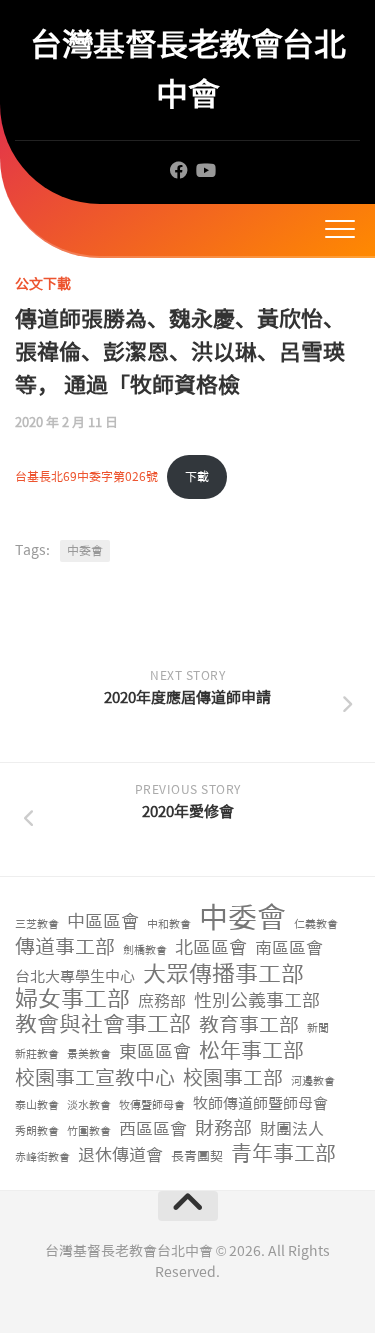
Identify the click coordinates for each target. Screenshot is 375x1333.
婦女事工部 (72, 999)
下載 (197, 477)
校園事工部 (233, 1078)
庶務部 (162, 1001)
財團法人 (292, 1129)
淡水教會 (89, 1105)
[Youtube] (205, 170)
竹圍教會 (89, 1131)
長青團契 (197, 1156)
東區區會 (155, 1052)
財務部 (223, 1129)
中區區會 (103, 922)
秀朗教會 (37, 1131)
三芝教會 (37, 924)
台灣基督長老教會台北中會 (187, 69)
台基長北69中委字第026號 (86, 477)
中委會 (85, 551)
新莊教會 (37, 1054)
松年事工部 (251, 1051)
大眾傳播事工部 (223, 974)
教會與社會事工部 (103, 1025)
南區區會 (289, 948)
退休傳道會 (120, 1155)
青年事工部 (283, 1154)
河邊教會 (313, 1081)
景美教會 (89, 1054)
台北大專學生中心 (75, 977)
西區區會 (153, 1129)
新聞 (318, 1028)
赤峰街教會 (42, 1157)
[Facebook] (179, 170)
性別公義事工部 (257, 1001)
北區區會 (211, 948)
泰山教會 (37, 1105)
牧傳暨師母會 (152, 1105)
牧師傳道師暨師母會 (260, 1104)
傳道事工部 (65, 947)
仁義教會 (316, 924)
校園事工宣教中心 (95, 1078)
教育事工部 (249, 1025)
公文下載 (43, 284)
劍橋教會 (145, 950)
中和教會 (169, 924)
